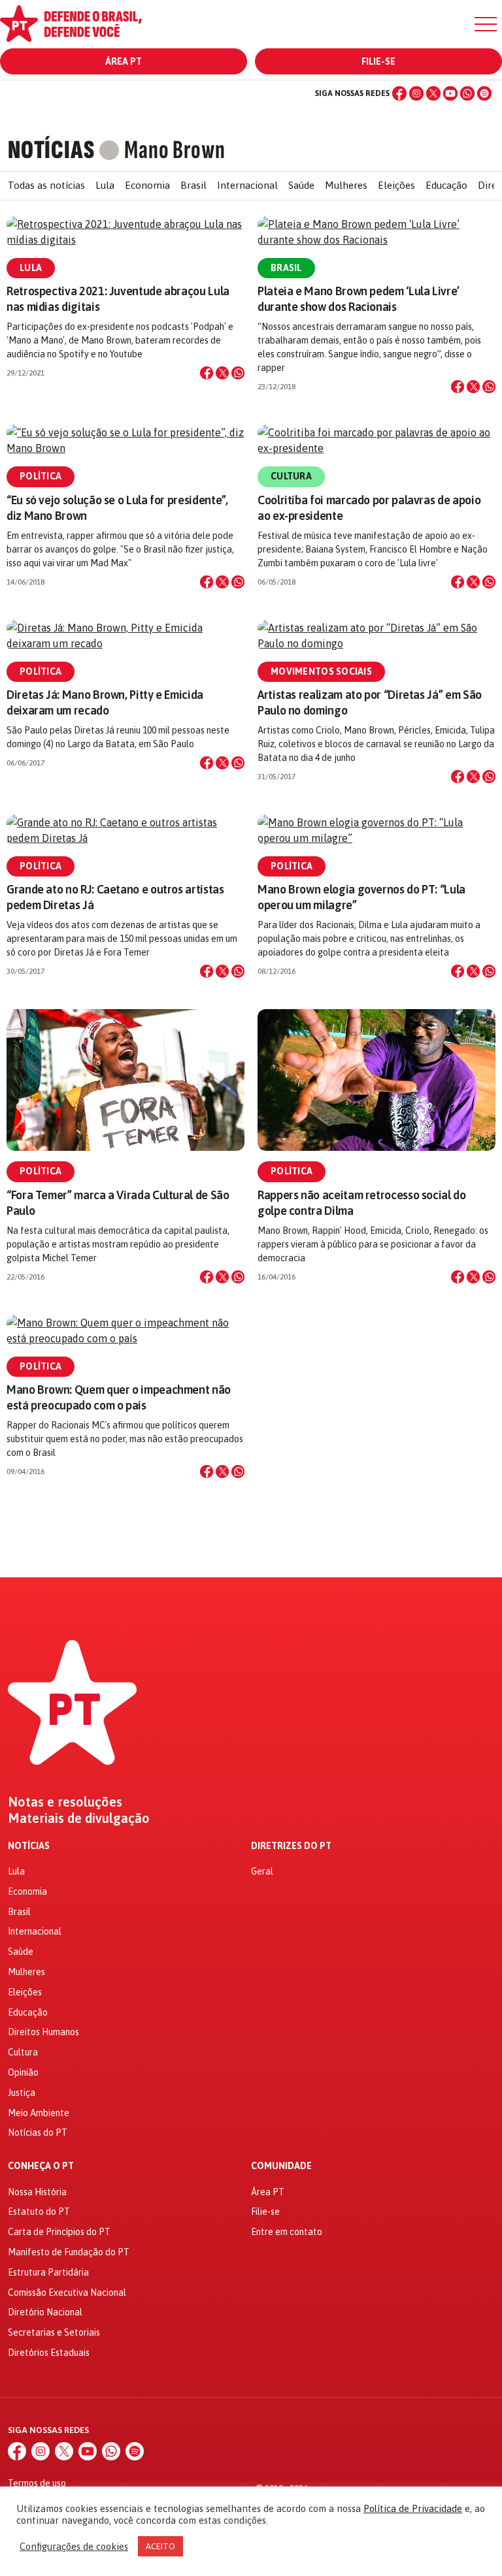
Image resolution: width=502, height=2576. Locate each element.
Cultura (291, 476)
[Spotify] (484, 93)
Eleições (396, 185)
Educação (446, 185)
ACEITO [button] (160, 2546)
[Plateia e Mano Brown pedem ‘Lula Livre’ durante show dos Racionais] (376, 232)
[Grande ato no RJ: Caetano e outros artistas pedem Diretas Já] (125, 830)
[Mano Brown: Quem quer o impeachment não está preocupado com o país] (125, 1330)
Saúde (301, 185)
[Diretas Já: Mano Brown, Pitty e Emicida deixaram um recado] (125, 636)
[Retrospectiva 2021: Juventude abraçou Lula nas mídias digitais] (125, 232)
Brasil (193, 185)
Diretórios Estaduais (49, 2353)
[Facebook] (399, 93)
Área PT (124, 61)
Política (41, 476)
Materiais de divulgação (79, 1818)
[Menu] (486, 24)
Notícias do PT (38, 2133)
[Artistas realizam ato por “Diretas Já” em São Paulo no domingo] (376, 636)
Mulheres (346, 185)
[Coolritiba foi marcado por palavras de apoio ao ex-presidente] (376, 440)
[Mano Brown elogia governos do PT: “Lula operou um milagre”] (376, 830)
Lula (105, 185)
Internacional (247, 185)
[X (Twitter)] (433, 93)
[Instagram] (416, 93)
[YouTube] (450, 93)
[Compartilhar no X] (222, 373)
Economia (147, 185)
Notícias (29, 1846)
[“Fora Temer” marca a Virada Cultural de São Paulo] (125, 1080)
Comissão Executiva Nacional (67, 2293)
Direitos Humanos (43, 2032)
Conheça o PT (41, 2166)
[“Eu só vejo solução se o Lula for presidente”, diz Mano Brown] (125, 440)
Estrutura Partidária (48, 2272)
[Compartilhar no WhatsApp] (238, 373)
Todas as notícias (46, 185)
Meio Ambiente (39, 2113)
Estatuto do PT (39, 2212)
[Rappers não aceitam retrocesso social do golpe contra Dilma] (376, 1080)
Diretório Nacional (45, 2312)
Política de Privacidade (413, 2508)
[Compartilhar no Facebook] (207, 373)
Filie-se (378, 61)
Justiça (22, 2093)
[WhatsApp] (467, 93)
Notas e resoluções (65, 1802)
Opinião (23, 2072)
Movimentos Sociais (321, 671)
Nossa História (37, 2192)
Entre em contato (287, 2232)
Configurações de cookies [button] (74, 2546)
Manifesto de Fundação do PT (69, 2252)
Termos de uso (37, 2483)
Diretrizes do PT (291, 1846)
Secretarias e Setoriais (54, 2332)
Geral (262, 1871)
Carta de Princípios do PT (59, 2232)
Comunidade (281, 2166)
